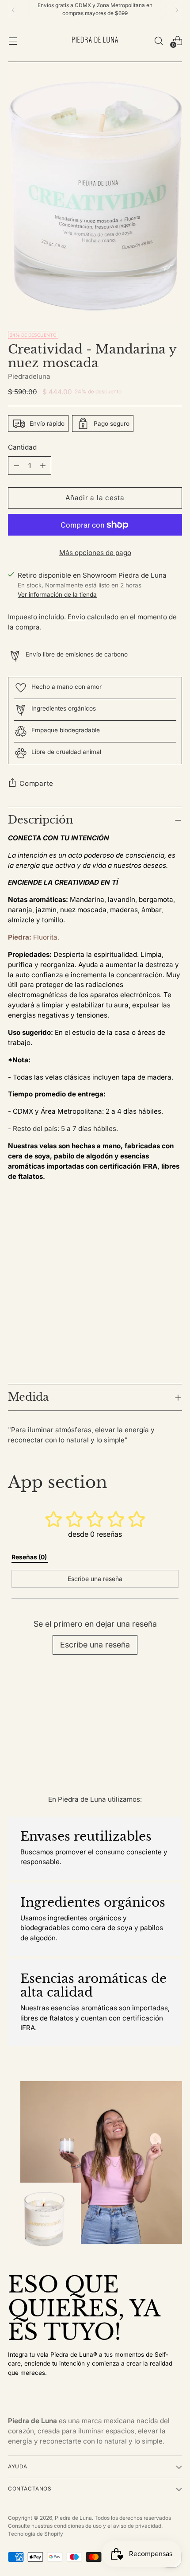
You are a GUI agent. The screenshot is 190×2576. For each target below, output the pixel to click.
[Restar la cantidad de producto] (43, 466)
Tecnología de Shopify (36, 2534)
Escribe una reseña (95, 1645)
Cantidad (22, 447)
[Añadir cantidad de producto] (16, 466)
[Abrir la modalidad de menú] (13, 41)
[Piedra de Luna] (95, 41)
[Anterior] (13, 10)
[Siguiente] (177, 10)
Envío (76, 617)
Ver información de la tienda (57, 594)
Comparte (36, 783)
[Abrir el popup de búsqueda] (158, 41)
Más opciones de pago (95, 553)
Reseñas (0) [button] (30, 1557)
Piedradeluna (29, 376)
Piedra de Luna (73, 2518)
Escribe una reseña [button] (95, 1579)
